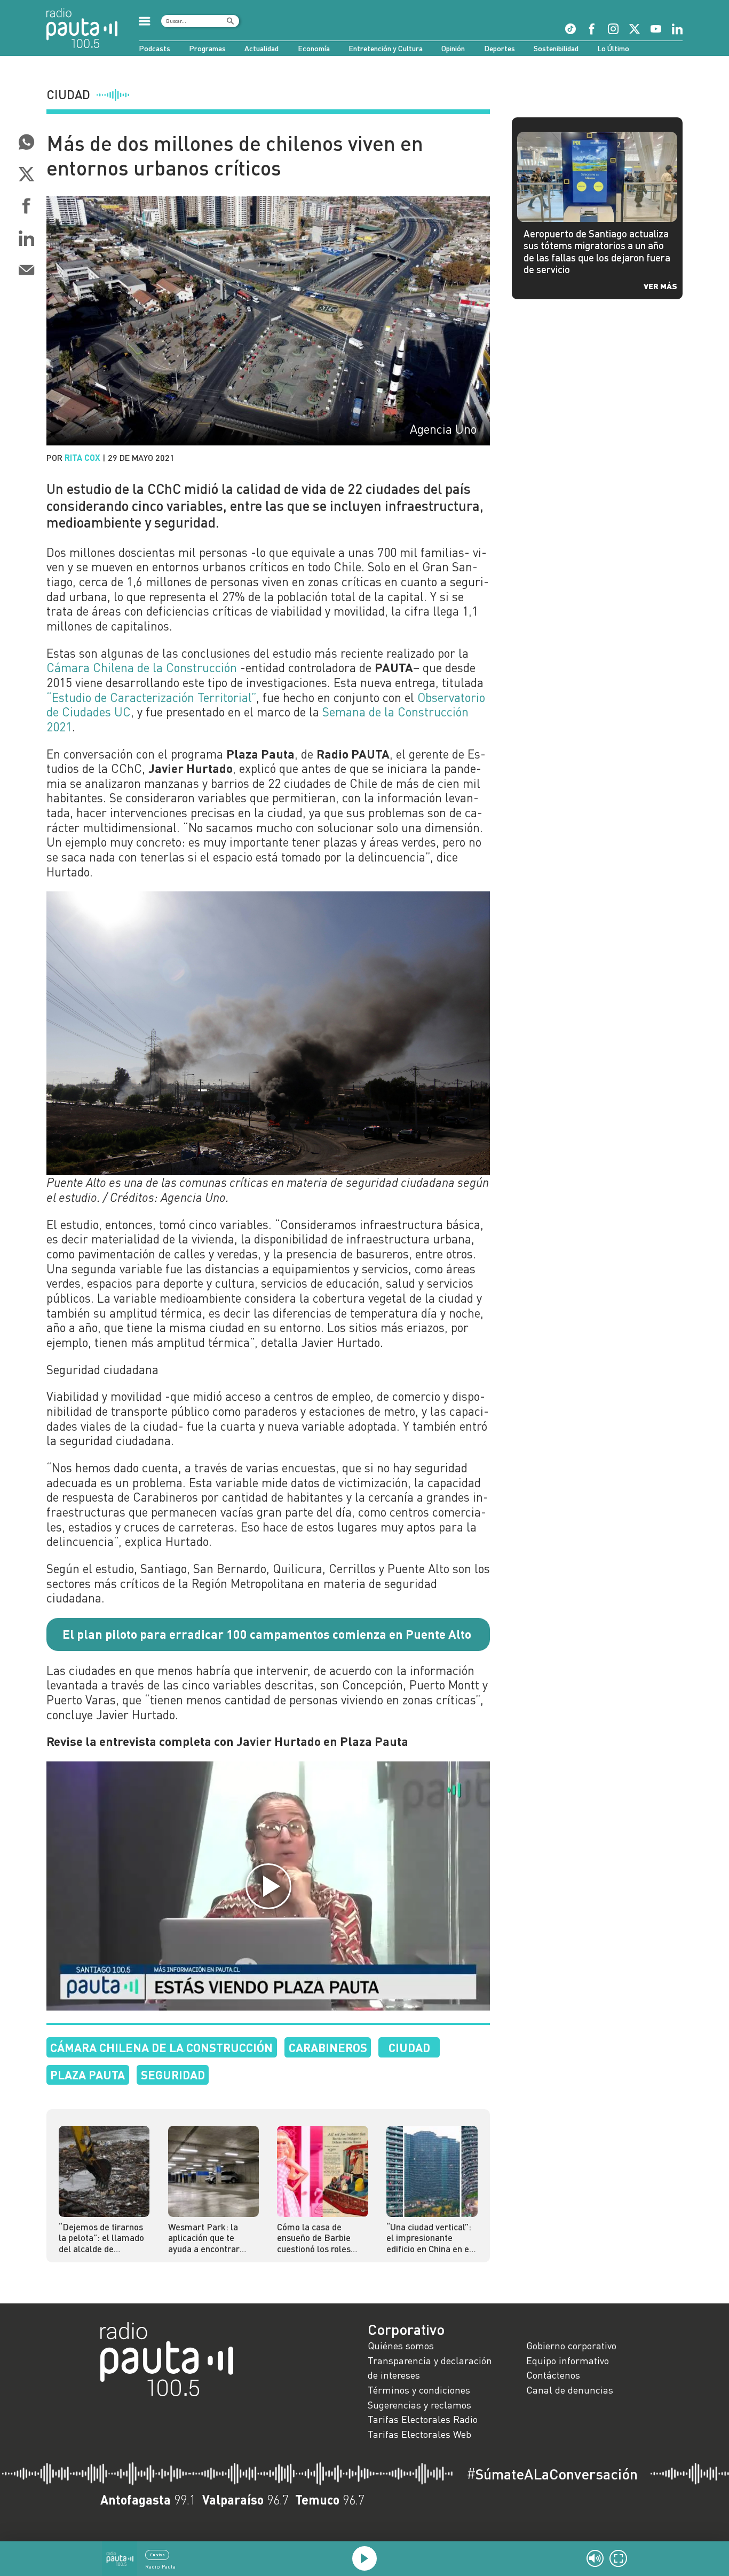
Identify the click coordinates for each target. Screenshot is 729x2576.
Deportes (500, 48)
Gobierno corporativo (571, 2346)
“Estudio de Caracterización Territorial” (151, 697)
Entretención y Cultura (386, 48)
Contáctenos (553, 2375)
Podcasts (154, 48)
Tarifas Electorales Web (419, 2434)
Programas (207, 48)
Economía (314, 48)
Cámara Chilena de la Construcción (142, 667)
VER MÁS (660, 286)
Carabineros (328, 2047)
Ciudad (409, 2047)
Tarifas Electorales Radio (423, 2419)
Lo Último (613, 48)
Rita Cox (82, 457)
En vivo (157, 2555)
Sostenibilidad (556, 48)
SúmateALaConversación (552, 2474)
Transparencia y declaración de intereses (430, 2368)
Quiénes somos (401, 2346)
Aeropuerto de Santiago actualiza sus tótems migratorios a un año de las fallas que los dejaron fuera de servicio (597, 251)
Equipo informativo (568, 2360)
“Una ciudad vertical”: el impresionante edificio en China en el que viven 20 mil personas (429, 2238)
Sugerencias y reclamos (419, 2405)
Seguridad (173, 2075)
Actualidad (262, 48)
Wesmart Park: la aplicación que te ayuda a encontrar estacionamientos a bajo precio (207, 2238)
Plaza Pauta (88, 2075)
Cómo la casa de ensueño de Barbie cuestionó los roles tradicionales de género (314, 2238)
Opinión (453, 48)
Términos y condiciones (419, 2390)
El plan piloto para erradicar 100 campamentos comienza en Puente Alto (267, 1634)
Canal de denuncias (570, 2390)
